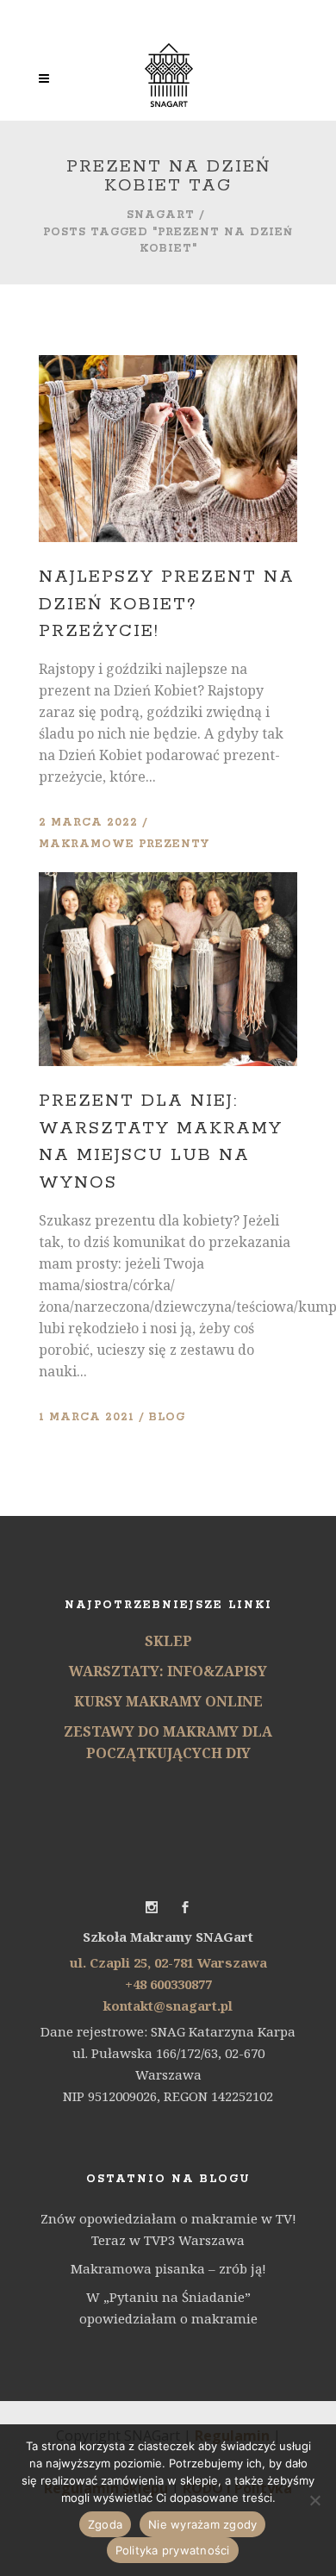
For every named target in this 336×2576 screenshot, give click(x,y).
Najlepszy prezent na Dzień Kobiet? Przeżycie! (167, 604)
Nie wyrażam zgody (202, 2524)
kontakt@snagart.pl (168, 2005)
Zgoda (105, 2524)
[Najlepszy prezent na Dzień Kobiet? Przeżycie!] (168, 449)
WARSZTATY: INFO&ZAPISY (168, 1671)
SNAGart (161, 215)
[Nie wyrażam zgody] (314, 2500)
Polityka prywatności (173, 2550)
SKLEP (168, 1641)
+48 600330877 (168, 1984)
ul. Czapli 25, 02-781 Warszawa (168, 1962)
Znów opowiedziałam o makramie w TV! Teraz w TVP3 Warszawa (168, 2229)
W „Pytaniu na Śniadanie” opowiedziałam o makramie (168, 2308)
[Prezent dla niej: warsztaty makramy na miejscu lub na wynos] (168, 969)
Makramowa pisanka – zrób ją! (168, 2268)
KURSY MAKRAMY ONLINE (168, 1701)
